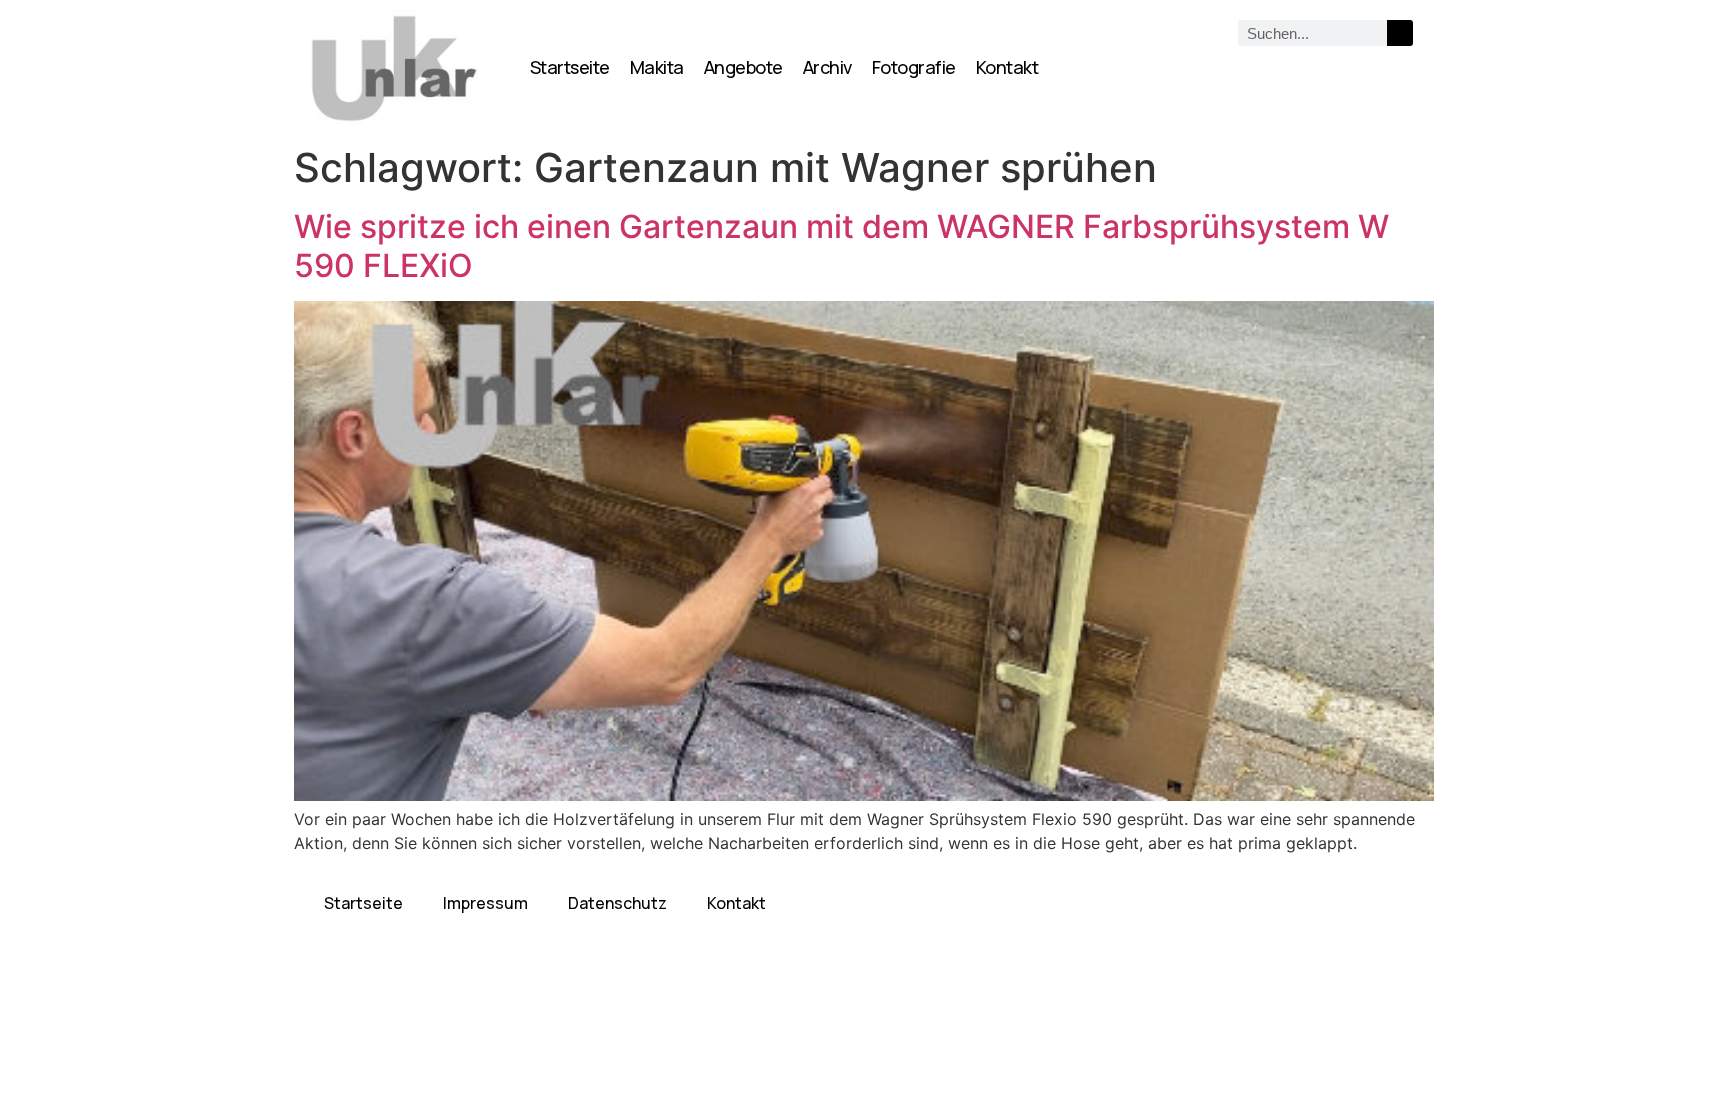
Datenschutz (617, 903)
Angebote (743, 67)
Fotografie (914, 67)
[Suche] (1400, 33)
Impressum (485, 903)
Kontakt (1007, 67)
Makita (657, 67)
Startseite (570, 67)
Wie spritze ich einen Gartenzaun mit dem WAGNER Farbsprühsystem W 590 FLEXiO (841, 245)
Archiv (827, 67)
